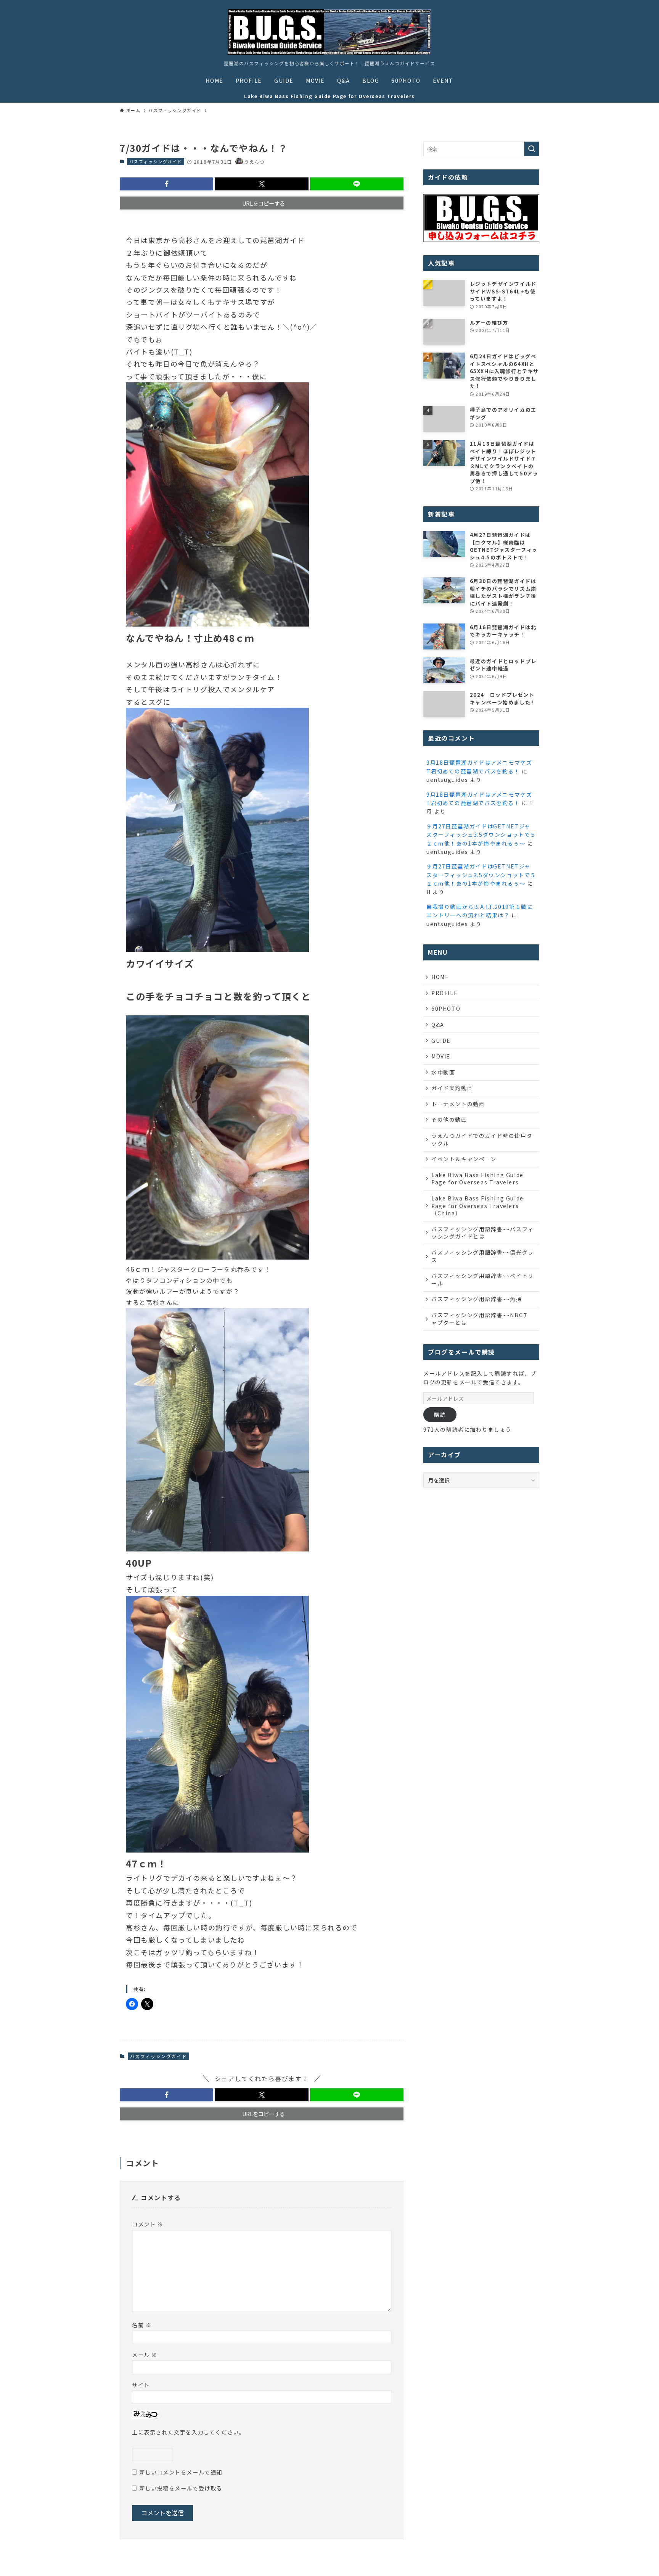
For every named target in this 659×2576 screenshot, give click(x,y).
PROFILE (444, 993)
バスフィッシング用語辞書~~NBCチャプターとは (480, 1319)
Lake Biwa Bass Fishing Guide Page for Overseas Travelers (477, 1179)
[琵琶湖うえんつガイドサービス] (329, 32)
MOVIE (441, 1056)
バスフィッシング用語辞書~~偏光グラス (483, 1256)
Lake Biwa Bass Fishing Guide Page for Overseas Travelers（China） (477, 1206)
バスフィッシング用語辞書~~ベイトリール (483, 1279)
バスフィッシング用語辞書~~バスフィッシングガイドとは (483, 1233)
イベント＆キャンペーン (464, 1159)
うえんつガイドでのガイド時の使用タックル (482, 1139)
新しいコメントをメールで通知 (181, 2472)
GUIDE (441, 1041)
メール (145, 2354)
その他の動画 (449, 1120)
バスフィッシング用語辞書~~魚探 (477, 1299)
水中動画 (443, 1072)
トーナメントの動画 (458, 1104)
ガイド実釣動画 (452, 1088)
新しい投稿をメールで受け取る (181, 2488)
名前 (142, 2325)
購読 (440, 1414)
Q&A (438, 1025)
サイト (141, 2385)
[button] (166, 184)
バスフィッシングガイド (156, 161)
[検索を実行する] (532, 149)
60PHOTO (446, 1008)
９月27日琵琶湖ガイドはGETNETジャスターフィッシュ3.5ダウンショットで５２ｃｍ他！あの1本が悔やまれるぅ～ (481, 835)
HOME (440, 977)
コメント (148, 2224)
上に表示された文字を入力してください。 (188, 2432)
